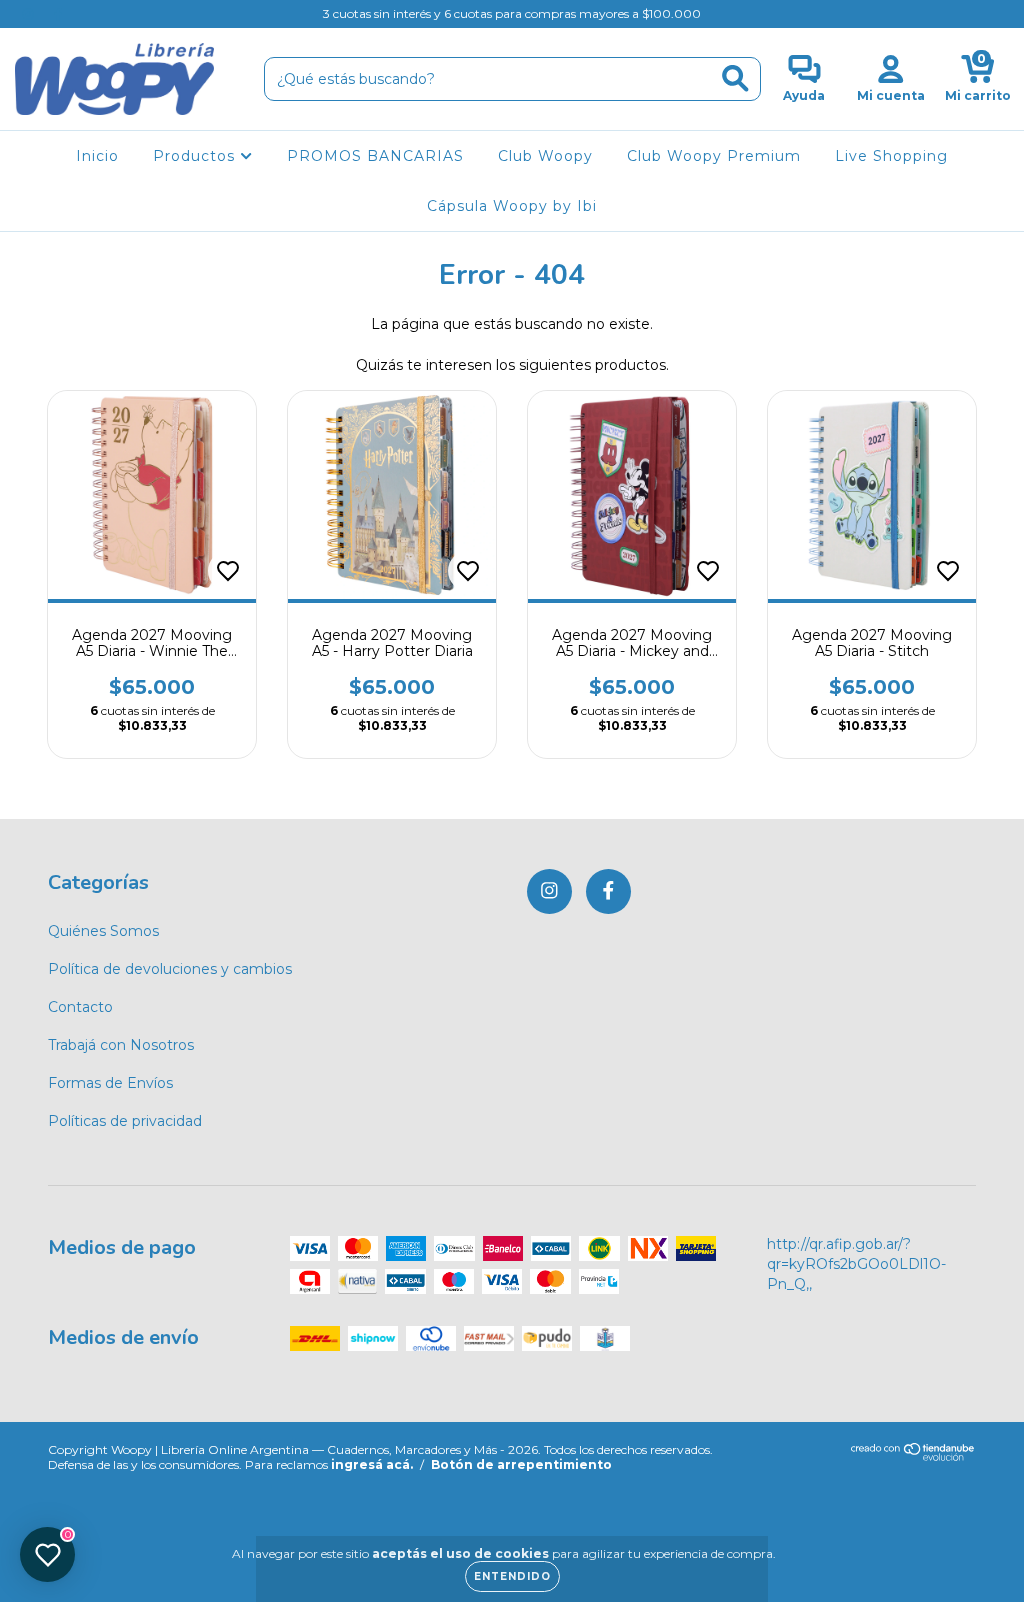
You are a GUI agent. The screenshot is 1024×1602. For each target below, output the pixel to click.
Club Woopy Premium (714, 156)
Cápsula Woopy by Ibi (512, 206)
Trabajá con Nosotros (121, 1045)
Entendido (512, 1576)
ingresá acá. (372, 1464)
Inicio (97, 156)
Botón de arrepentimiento (521, 1464)
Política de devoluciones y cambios (170, 969)
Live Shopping (891, 156)
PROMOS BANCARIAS (375, 156)
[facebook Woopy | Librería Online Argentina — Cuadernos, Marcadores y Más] (58, 14)
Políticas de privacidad (125, 1121)
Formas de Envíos (110, 1083)
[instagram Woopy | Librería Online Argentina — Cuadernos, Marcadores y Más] (30, 14)
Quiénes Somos (103, 931)
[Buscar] (735, 78)
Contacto (80, 1007)
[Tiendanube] (913, 1456)
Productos (196, 156)
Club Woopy (545, 156)
